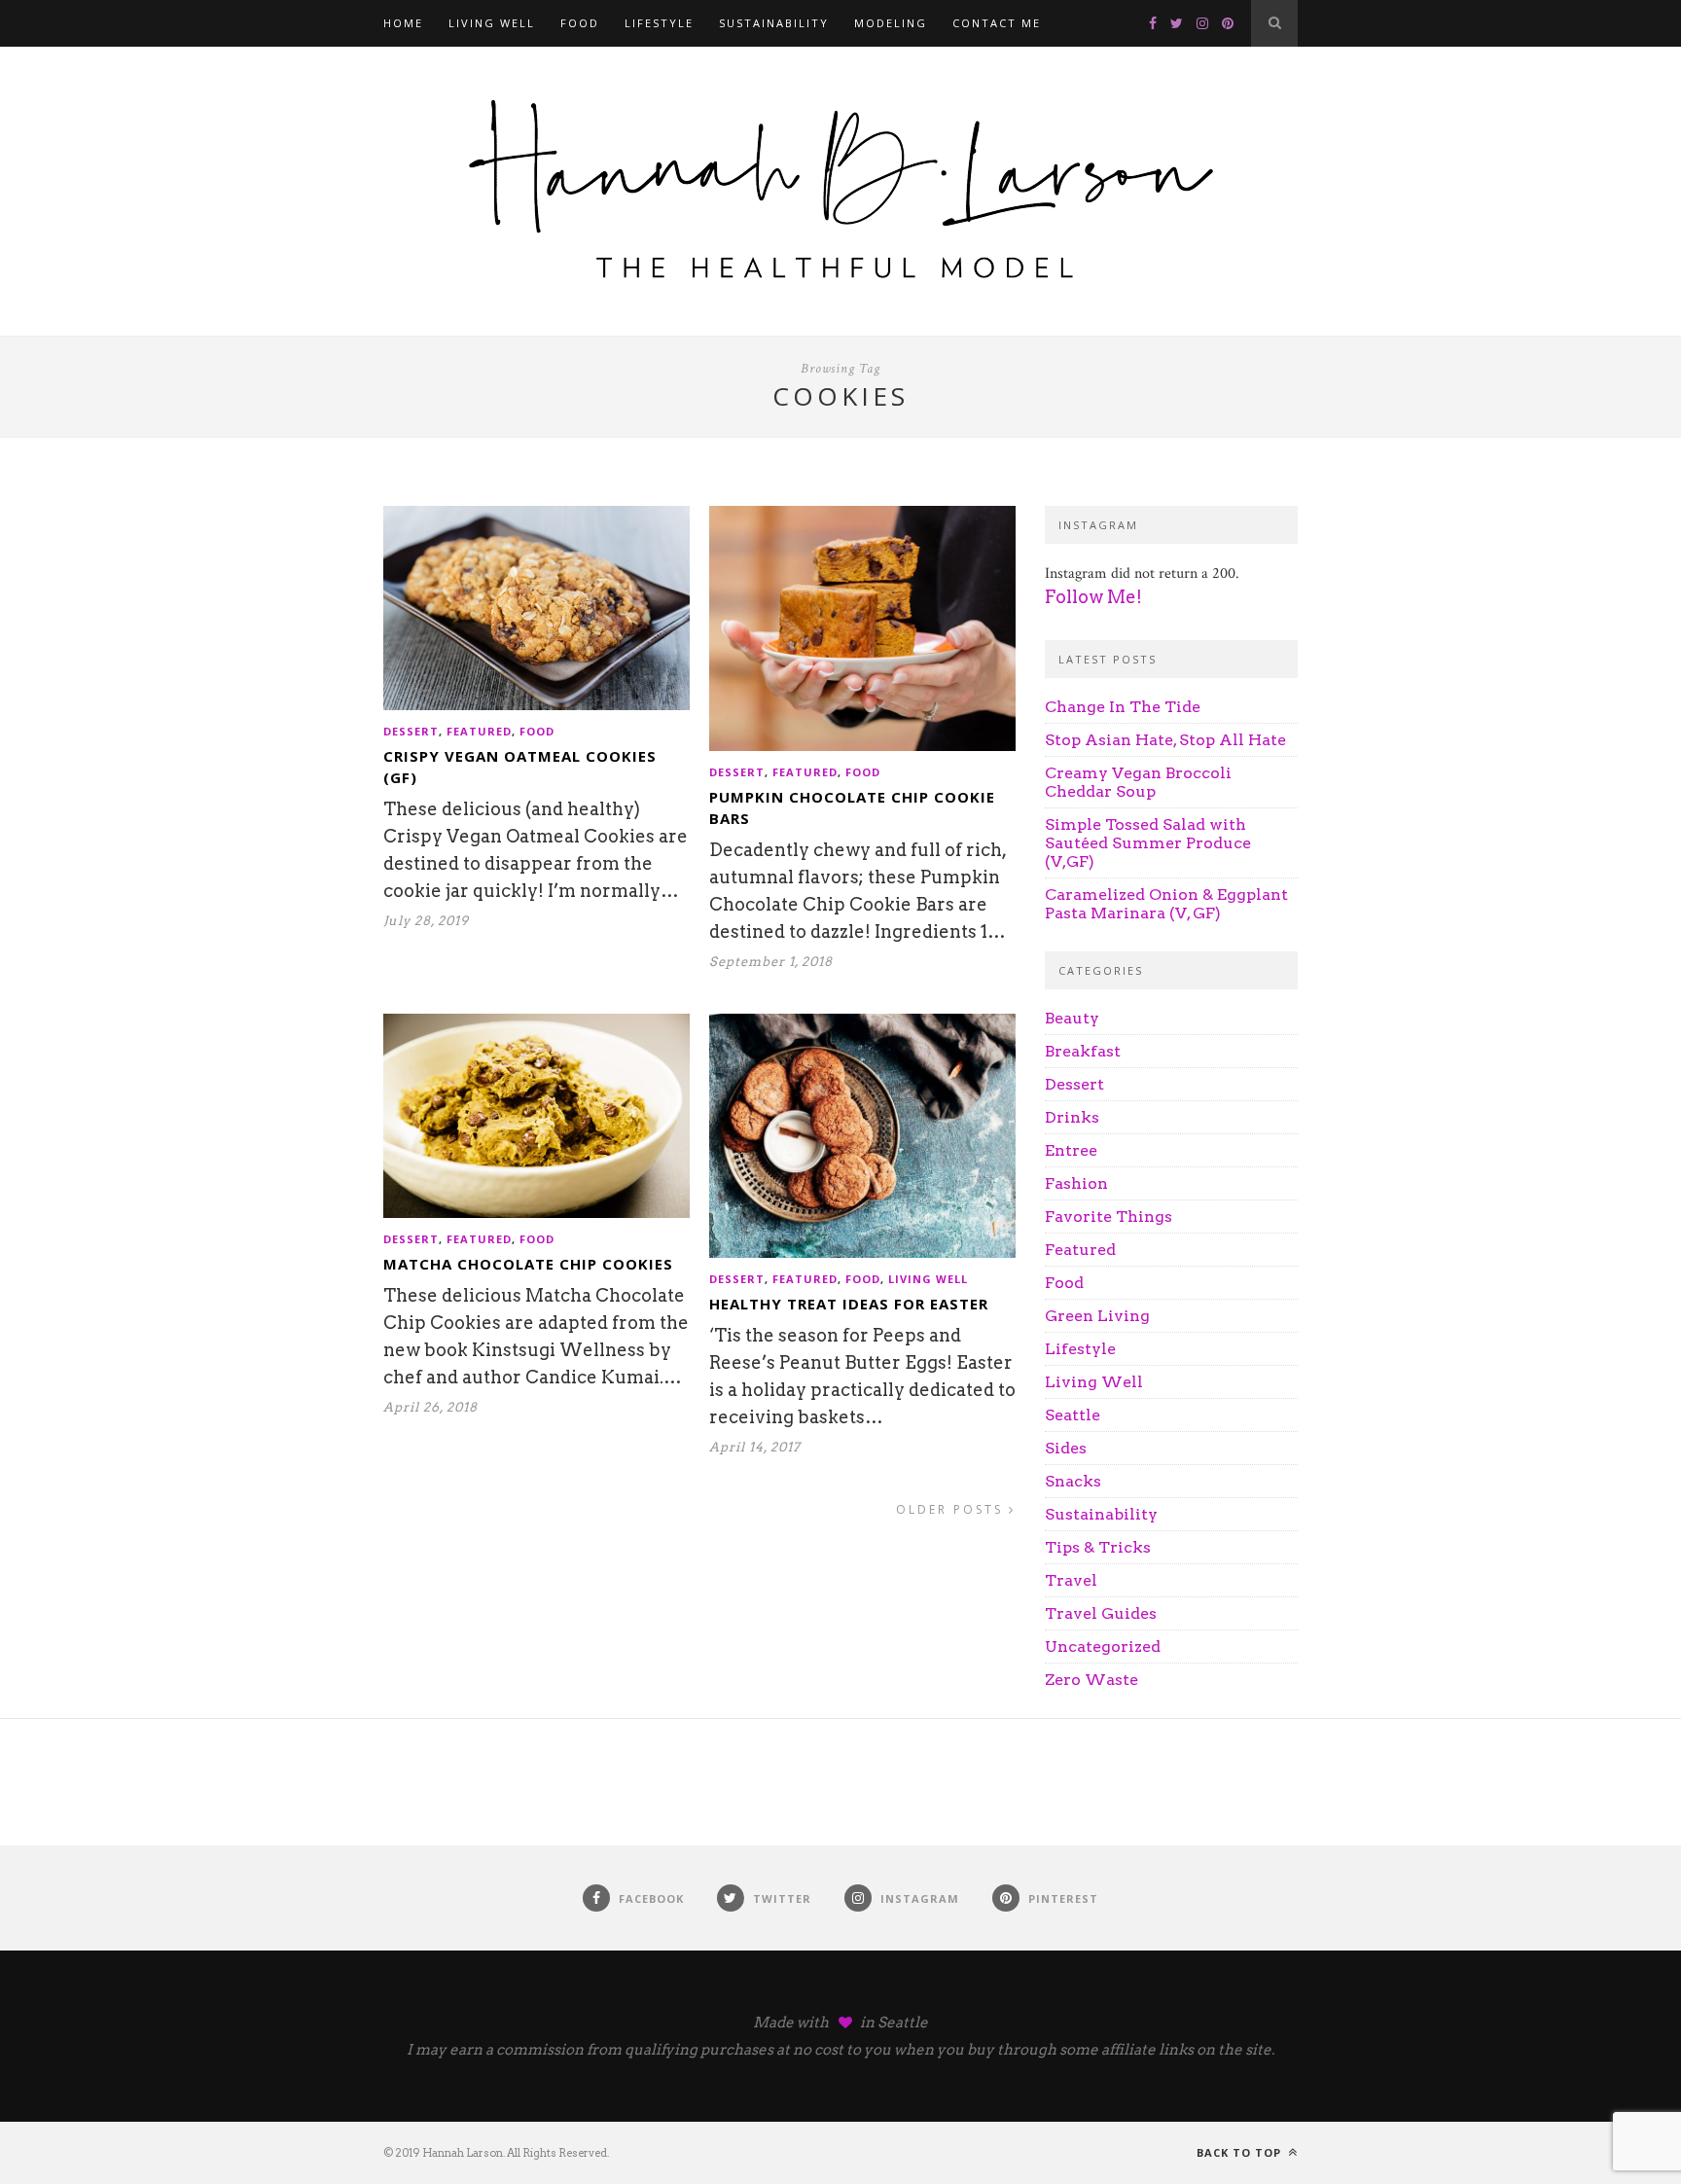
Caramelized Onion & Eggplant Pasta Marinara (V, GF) (1166, 904)
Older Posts (952, 1509)
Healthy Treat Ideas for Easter (849, 1304)
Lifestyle (659, 23)
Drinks (1072, 1117)
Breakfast (1083, 1051)
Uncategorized (1103, 1647)
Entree (1071, 1150)
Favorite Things (1109, 1217)
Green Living (1097, 1316)
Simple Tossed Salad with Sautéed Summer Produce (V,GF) (1148, 843)
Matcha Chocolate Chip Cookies (528, 1264)
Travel (1071, 1580)
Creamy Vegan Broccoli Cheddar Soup (1138, 782)
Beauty (1072, 1018)
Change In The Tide (1123, 707)
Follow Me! (1093, 597)
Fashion (1076, 1183)
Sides (1066, 1448)
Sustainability (774, 23)
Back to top (1241, 2152)
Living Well (492, 23)
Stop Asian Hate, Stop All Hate (1165, 740)
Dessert (411, 731)
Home (403, 23)
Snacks (1073, 1481)
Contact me (997, 23)
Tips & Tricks (1098, 1547)
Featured (479, 731)
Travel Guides (1101, 1613)
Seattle (1073, 1415)
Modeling (891, 23)
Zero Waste (1091, 1680)
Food (580, 23)
